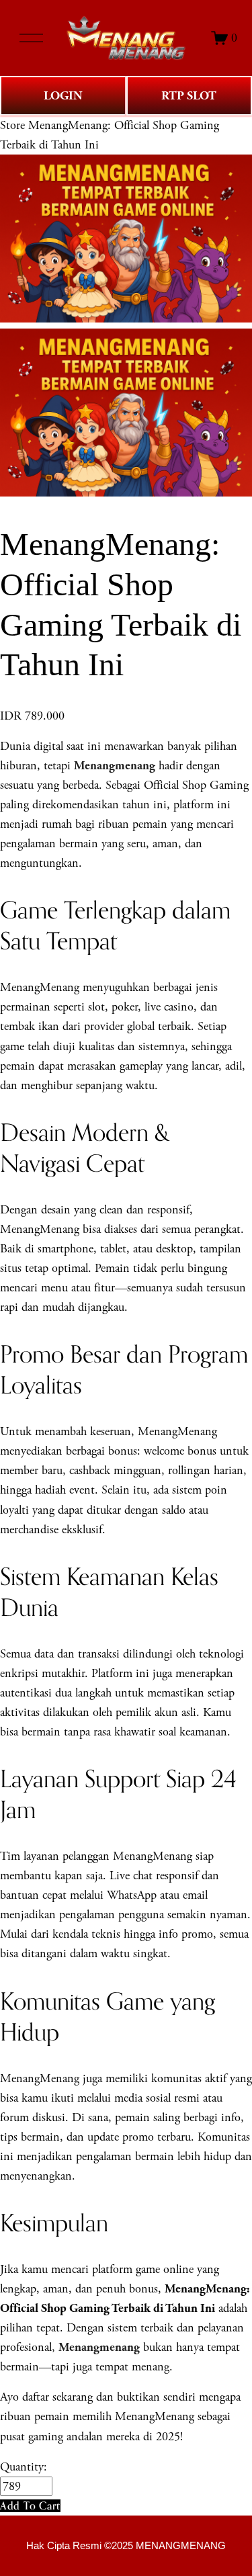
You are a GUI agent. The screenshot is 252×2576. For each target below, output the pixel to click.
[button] (30, 2506)
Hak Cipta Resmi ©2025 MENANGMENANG (126, 2546)
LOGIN (63, 96)
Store (12, 125)
